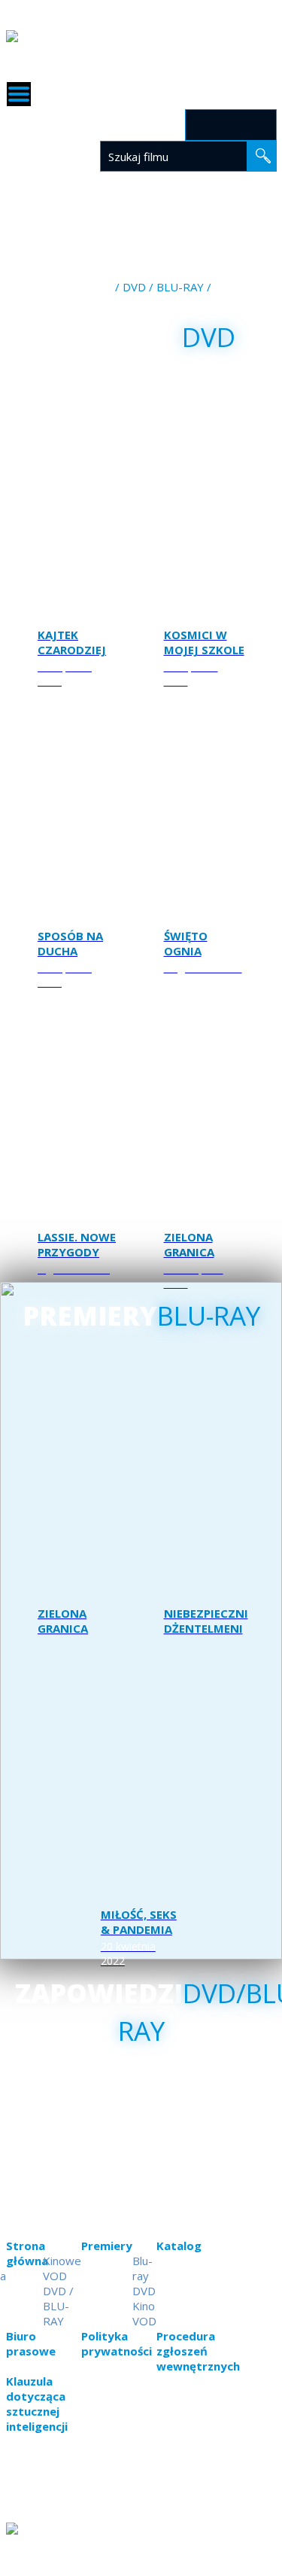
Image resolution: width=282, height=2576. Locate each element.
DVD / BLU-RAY (163, 287)
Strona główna (58, 202)
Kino (129, 227)
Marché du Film (229, 232)
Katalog (206, 202)
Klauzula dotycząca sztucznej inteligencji (37, 2404)
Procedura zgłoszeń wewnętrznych (198, 2351)
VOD (127, 257)
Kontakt (250, 217)
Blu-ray (143, 2268)
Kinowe (62, 2261)
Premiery (143, 202)
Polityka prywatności (117, 2343)
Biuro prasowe (31, 2343)
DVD (144, 2291)
